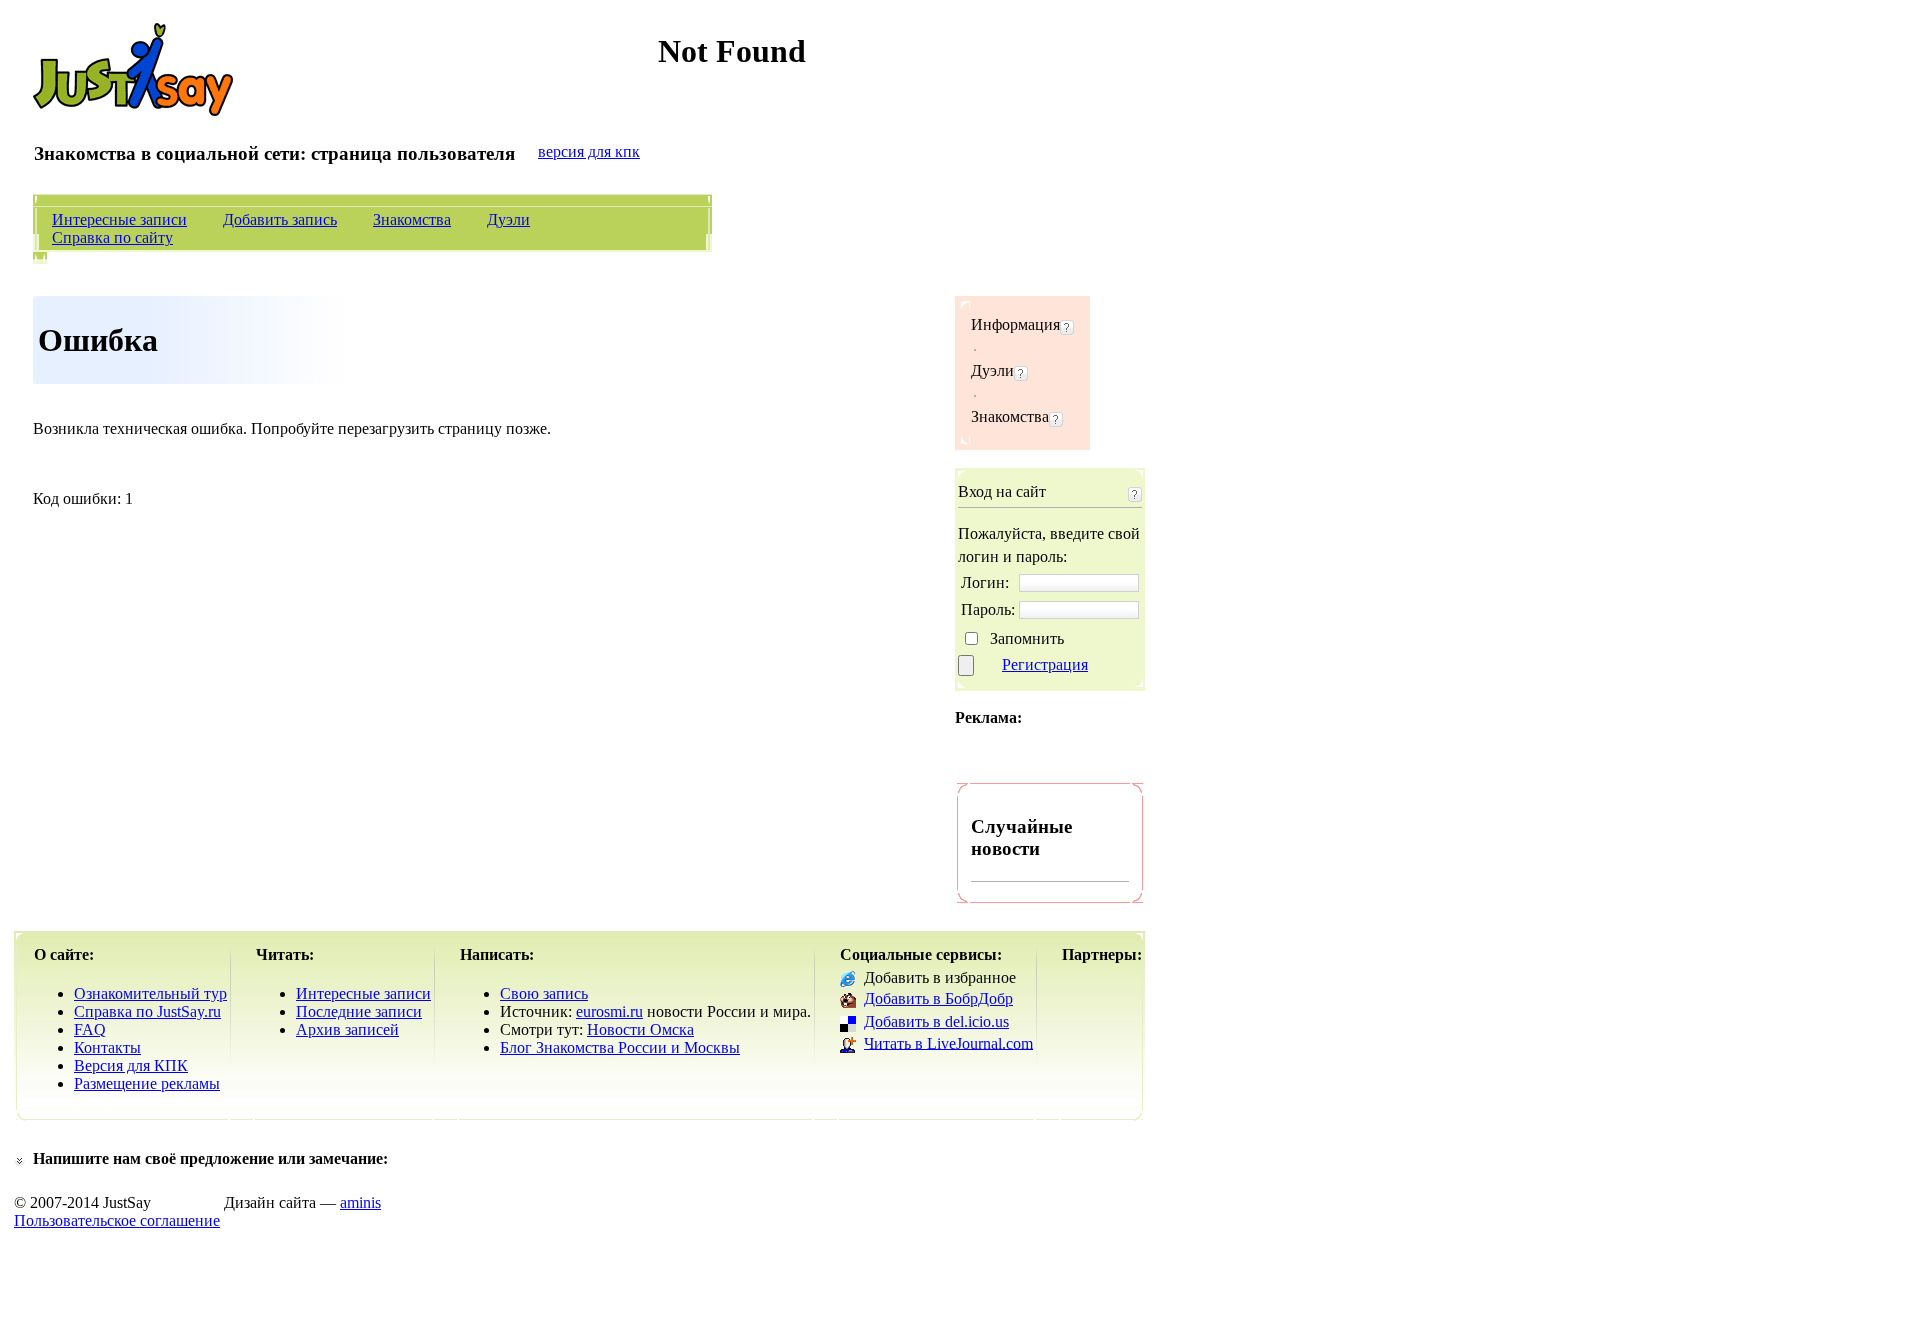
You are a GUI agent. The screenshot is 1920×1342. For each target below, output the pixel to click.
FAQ (90, 1029)
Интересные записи (119, 219)
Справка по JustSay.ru (147, 1011)
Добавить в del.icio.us (936, 1021)
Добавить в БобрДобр (938, 998)
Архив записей (347, 1029)
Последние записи (359, 1011)
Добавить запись (280, 219)
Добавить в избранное (940, 977)
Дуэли (508, 219)
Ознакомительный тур (150, 993)
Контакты (107, 1047)
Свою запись (544, 993)
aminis (360, 1202)
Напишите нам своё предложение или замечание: (210, 1158)
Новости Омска (640, 1029)
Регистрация (1045, 664)
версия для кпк (589, 151)
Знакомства (412, 219)
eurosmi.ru (609, 1011)
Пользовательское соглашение (117, 1220)
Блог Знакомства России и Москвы (620, 1047)
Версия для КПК (131, 1065)
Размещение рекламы (147, 1083)
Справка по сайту (112, 237)
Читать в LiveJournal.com (948, 1042)
